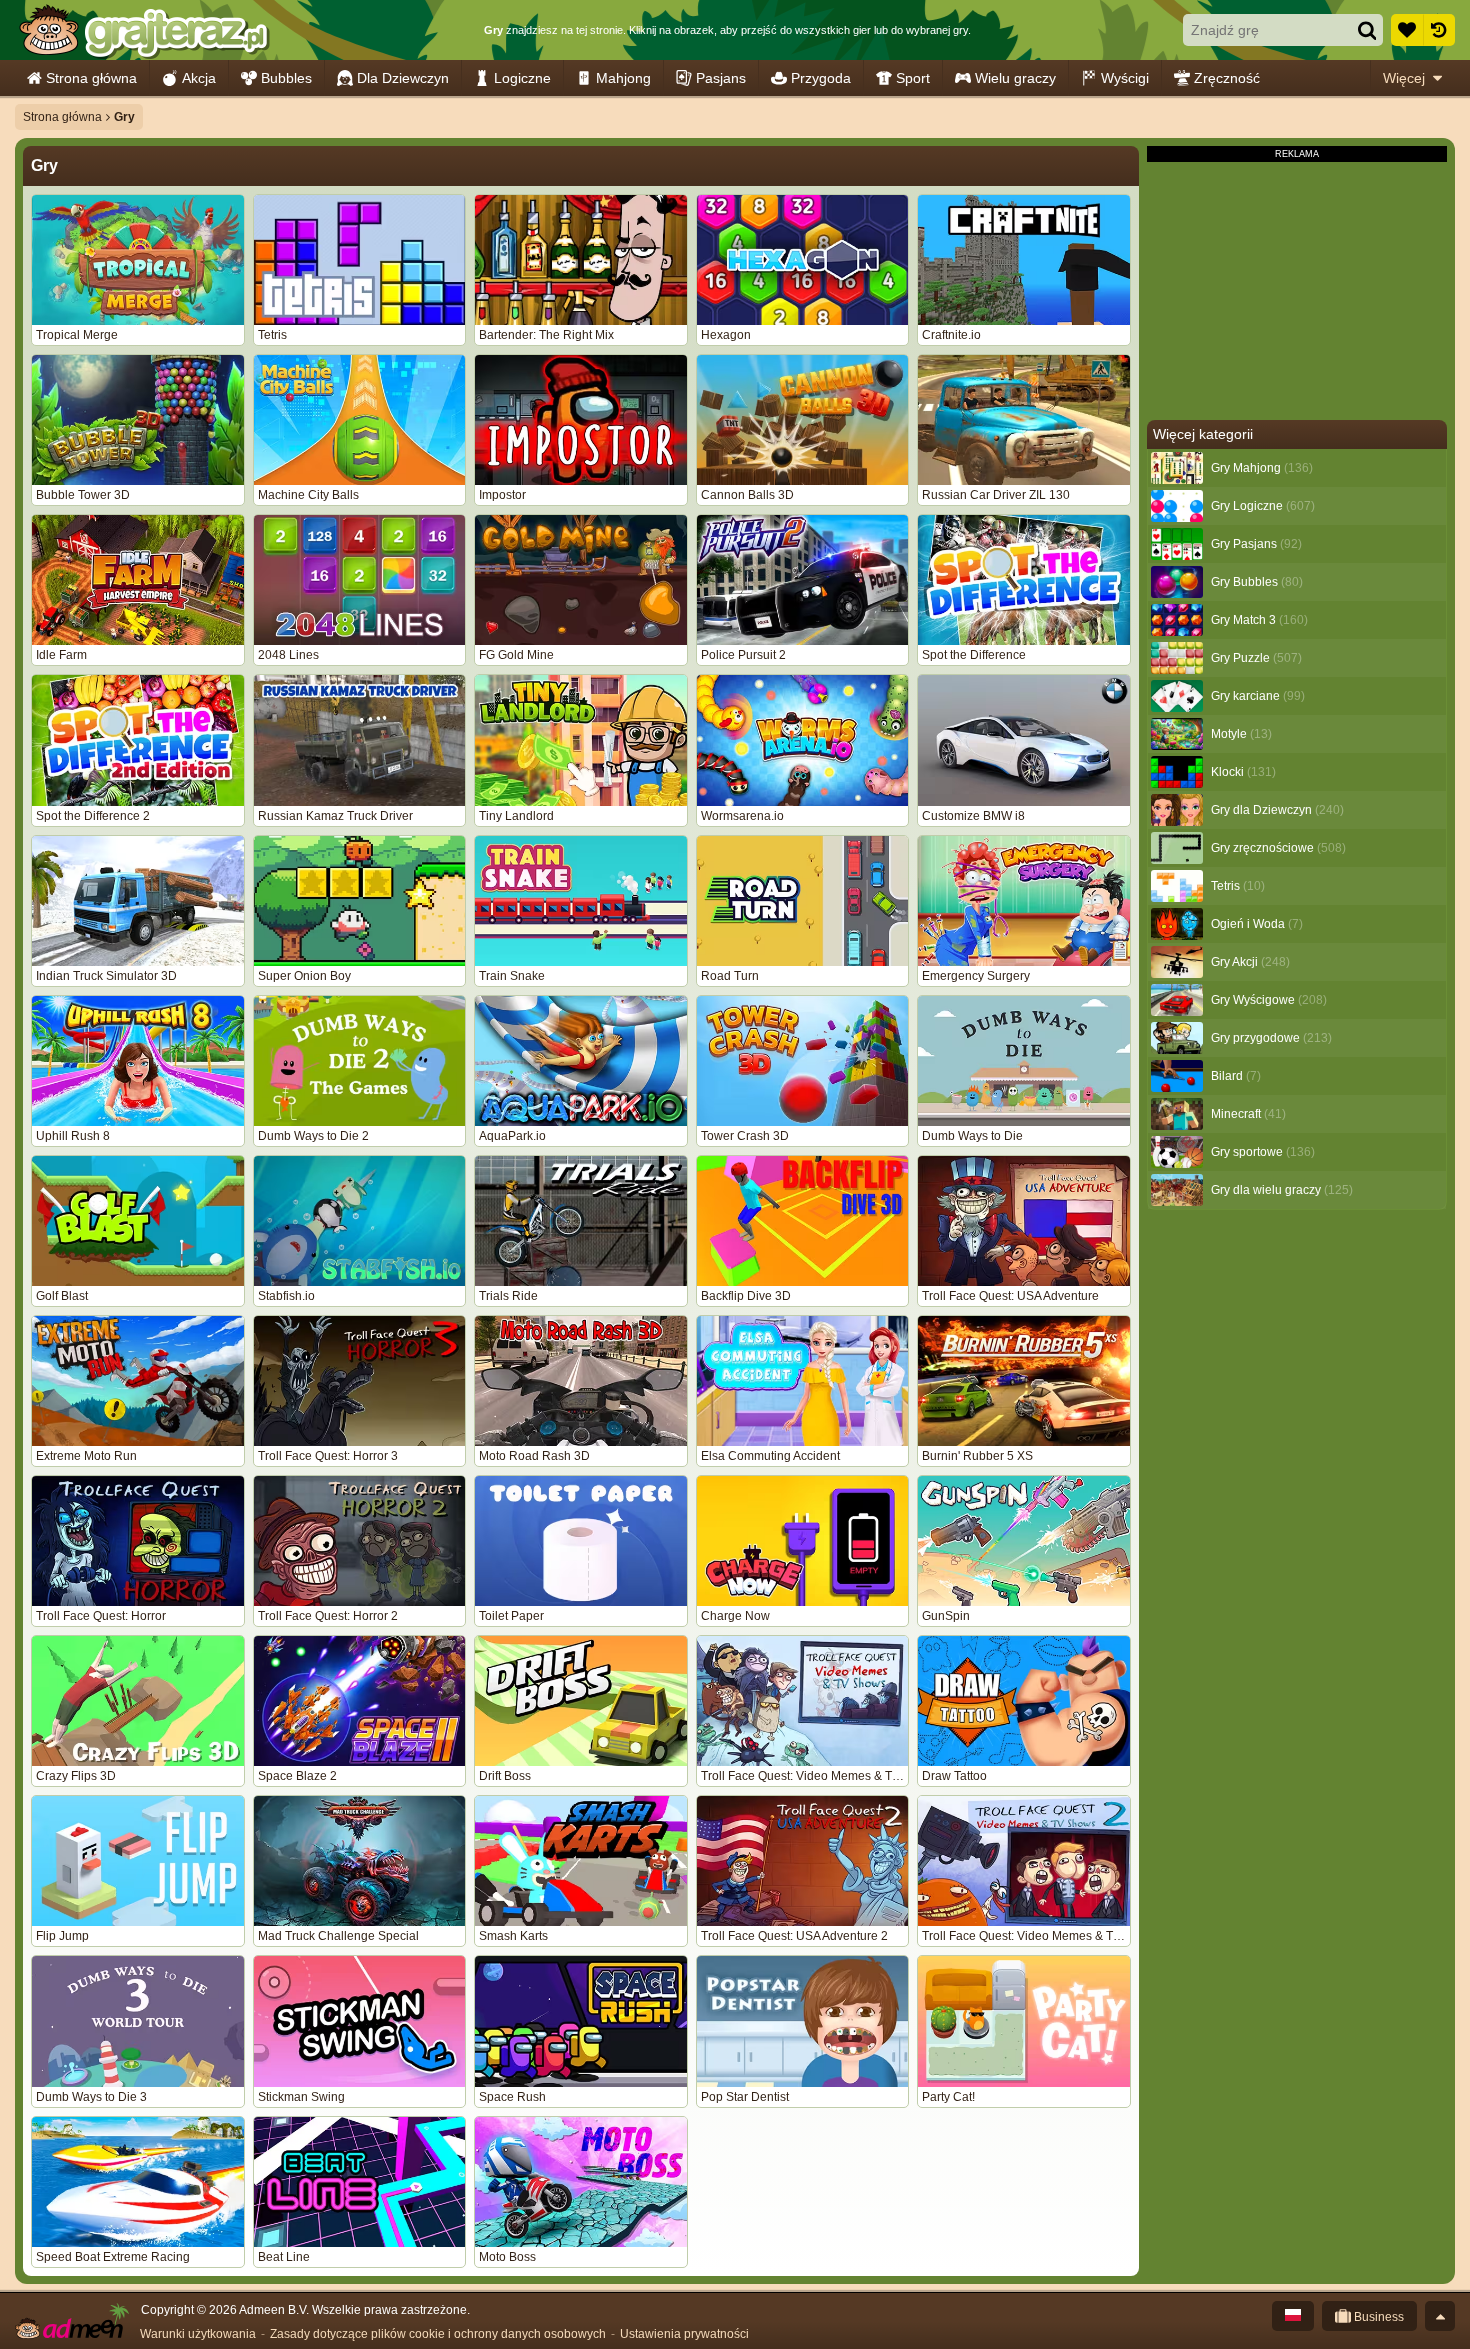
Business (1377, 2317)
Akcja (199, 78)
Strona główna (91, 78)
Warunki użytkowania (198, 2334)
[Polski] (1293, 2316)
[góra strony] (1440, 2316)
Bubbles (286, 78)
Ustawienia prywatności (684, 2334)
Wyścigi (1125, 78)
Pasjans (721, 78)
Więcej (1404, 78)
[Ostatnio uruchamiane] (1439, 30)
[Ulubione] (1407, 30)
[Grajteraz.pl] (143, 30)
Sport (913, 78)
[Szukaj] (1367, 30)
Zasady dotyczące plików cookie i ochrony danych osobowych (438, 2334)
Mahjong (623, 78)
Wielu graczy (1015, 78)
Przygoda (821, 78)
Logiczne (522, 78)
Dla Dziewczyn (403, 78)
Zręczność (1227, 78)
